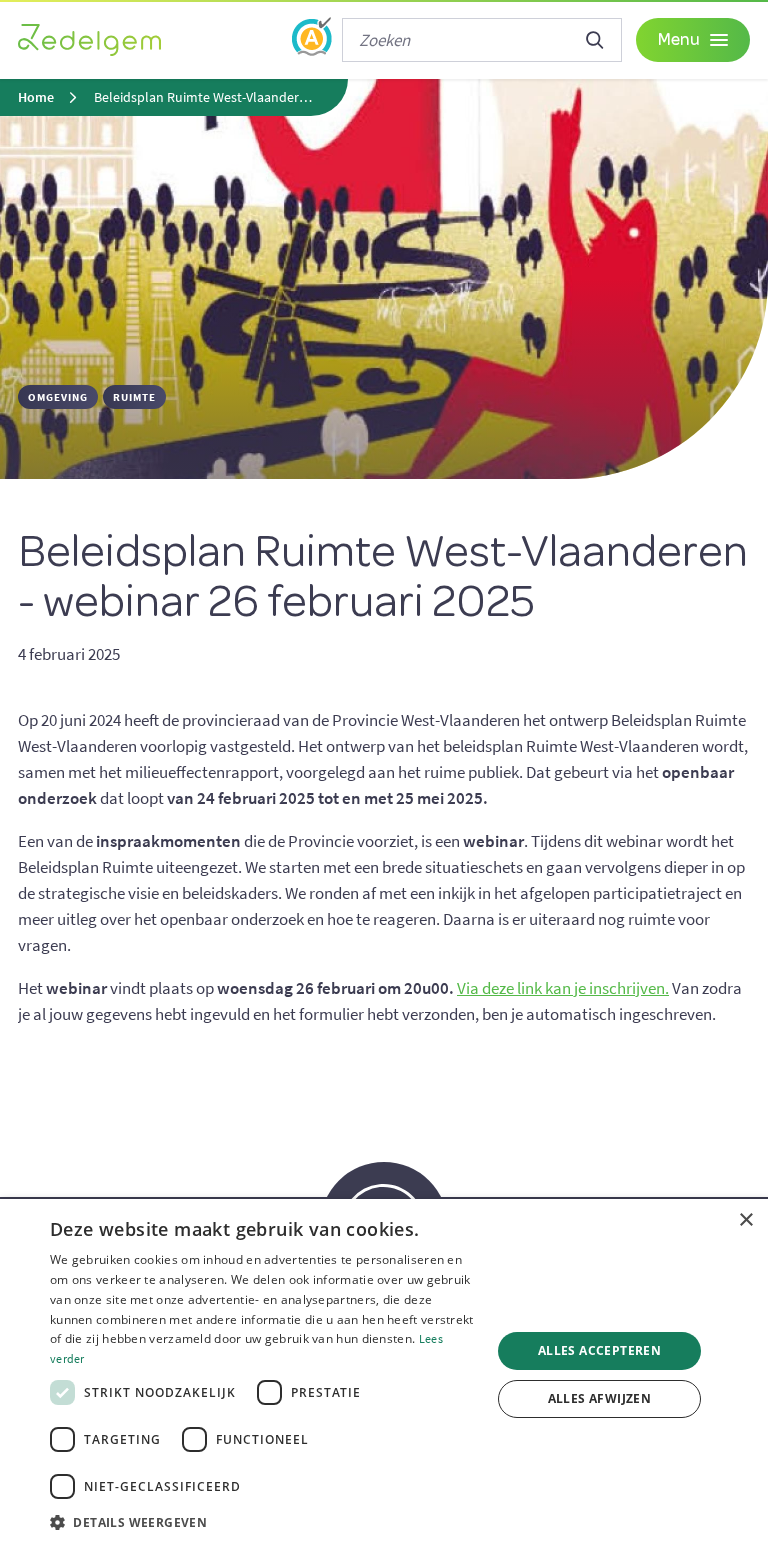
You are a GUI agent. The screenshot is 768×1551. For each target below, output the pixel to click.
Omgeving (58, 397)
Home (36, 97)
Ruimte (134, 397)
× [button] (745, 1220)
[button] (264, 1523)
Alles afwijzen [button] (600, 1398)
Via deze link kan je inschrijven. (563, 988)
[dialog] (384, 1375)
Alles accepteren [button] (599, 1350)
